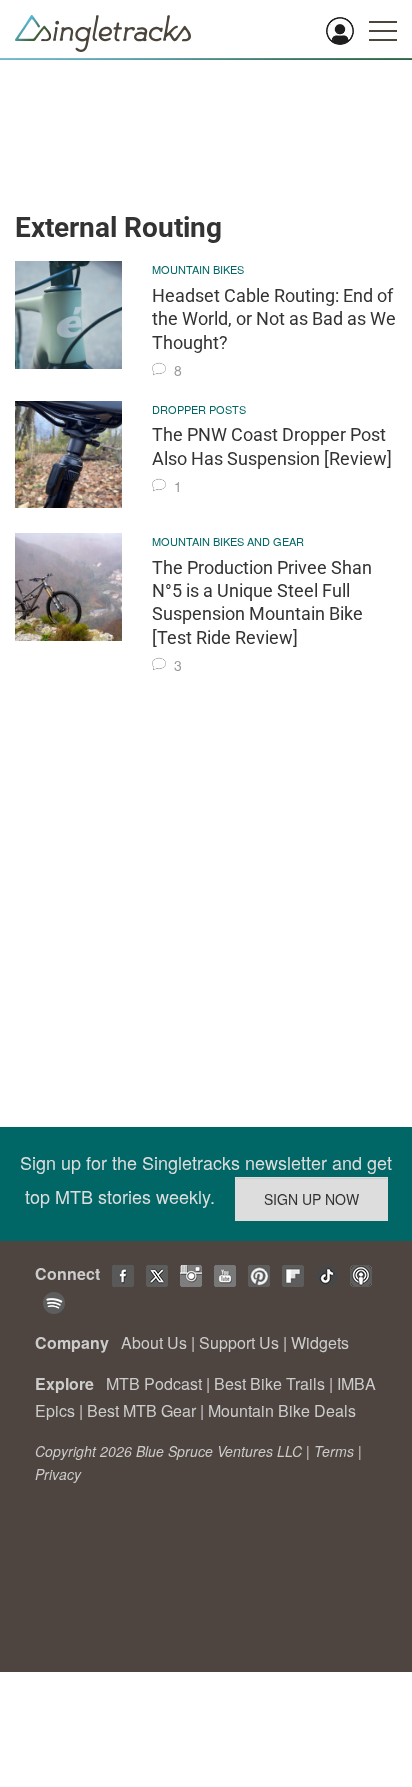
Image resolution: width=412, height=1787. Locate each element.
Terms (334, 1451)
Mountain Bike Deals (282, 1410)
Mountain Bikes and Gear (228, 541)
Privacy (58, 1474)
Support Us (239, 1342)
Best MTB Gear (141, 1410)
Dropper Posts (199, 409)
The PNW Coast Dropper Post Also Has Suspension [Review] (272, 446)
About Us (154, 1342)
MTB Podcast (154, 1383)
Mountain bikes (198, 269)
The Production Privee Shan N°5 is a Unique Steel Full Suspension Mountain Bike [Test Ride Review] (262, 602)
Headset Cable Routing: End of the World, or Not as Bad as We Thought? (274, 319)
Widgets (320, 1342)
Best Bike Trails (269, 1383)
